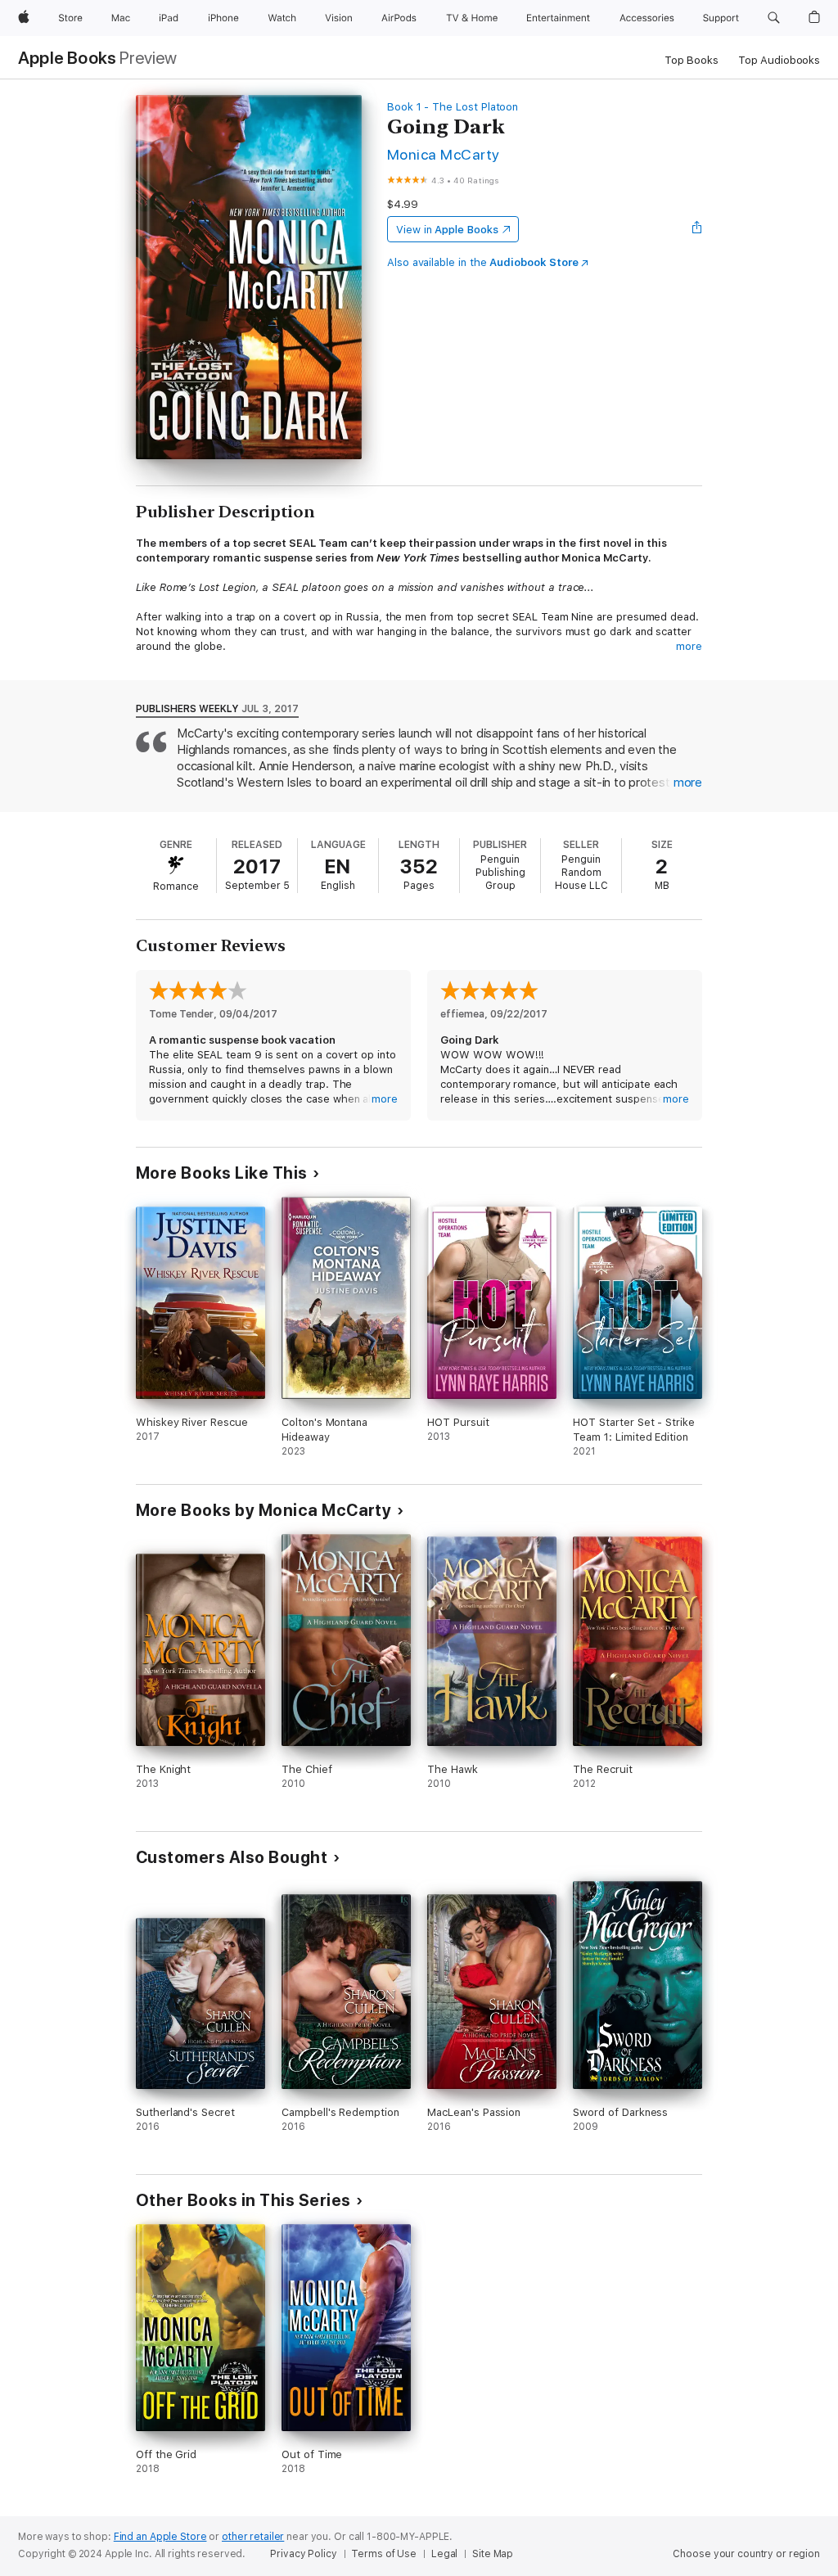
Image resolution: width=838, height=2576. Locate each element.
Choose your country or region (746, 2554)
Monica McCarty (444, 154)
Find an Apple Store (160, 2537)
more (689, 646)
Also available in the (483, 262)
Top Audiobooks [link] (779, 60)
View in (447, 230)
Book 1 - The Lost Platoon (453, 107)
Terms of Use (384, 2554)
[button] (774, 18)
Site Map (493, 2554)
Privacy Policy (303, 2554)
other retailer (253, 2537)
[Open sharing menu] (697, 229)
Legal (444, 2554)
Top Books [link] (692, 60)
